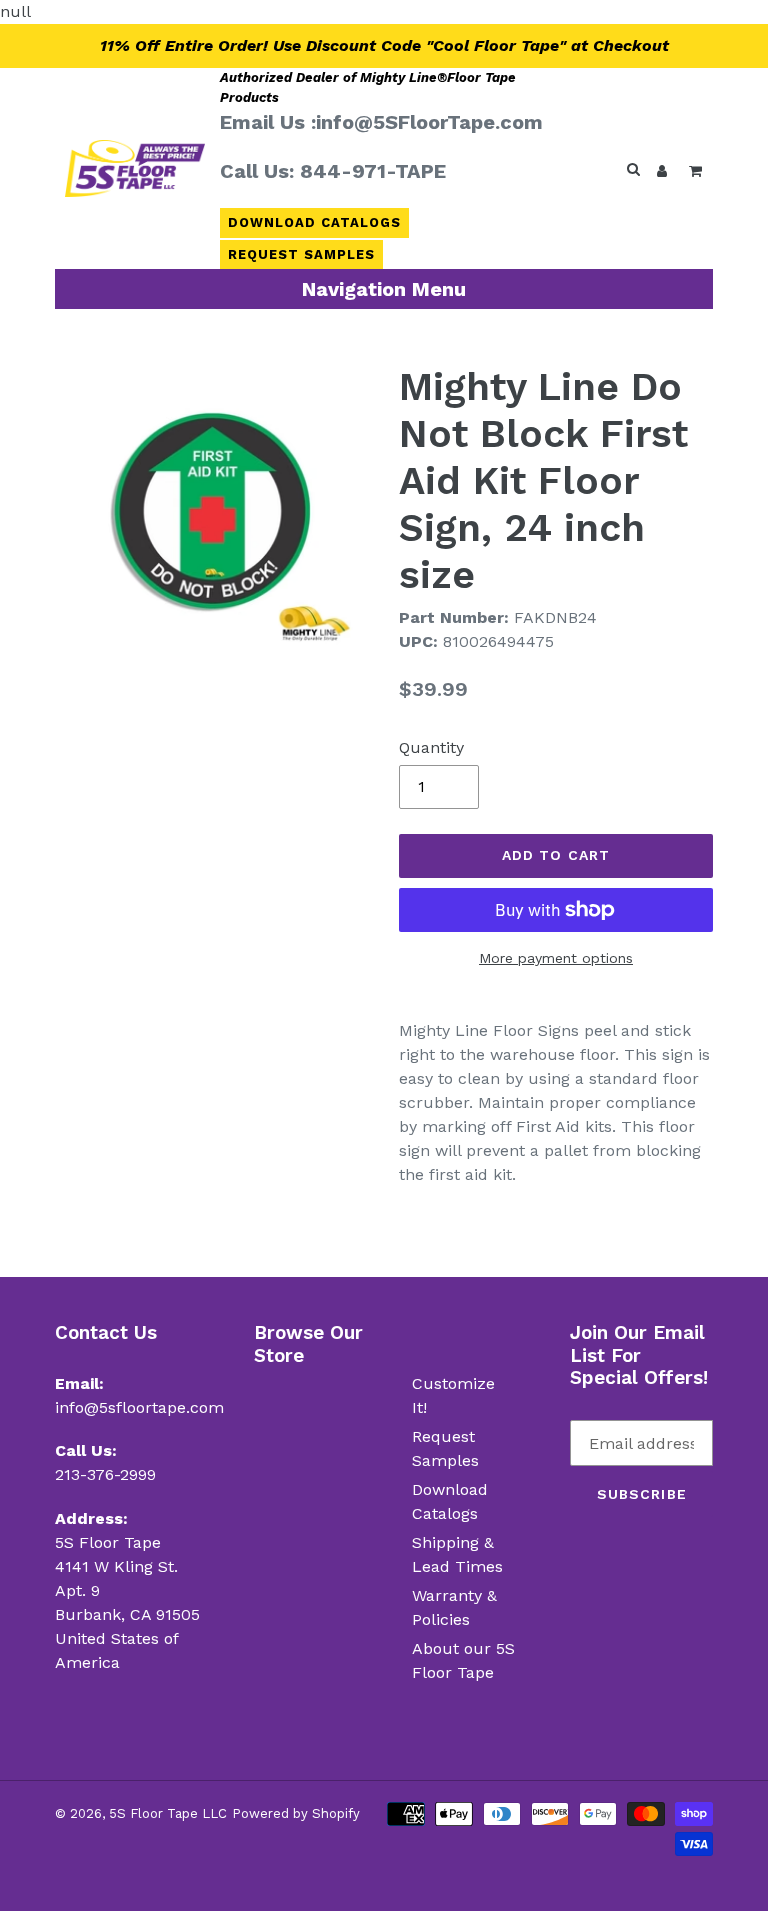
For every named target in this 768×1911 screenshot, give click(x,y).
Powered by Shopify (296, 1813)
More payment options (556, 958)
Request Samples (302, 254)
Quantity (431, 747)
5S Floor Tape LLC (168, 1813)
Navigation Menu (384, 289)
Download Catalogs (315, 222)
